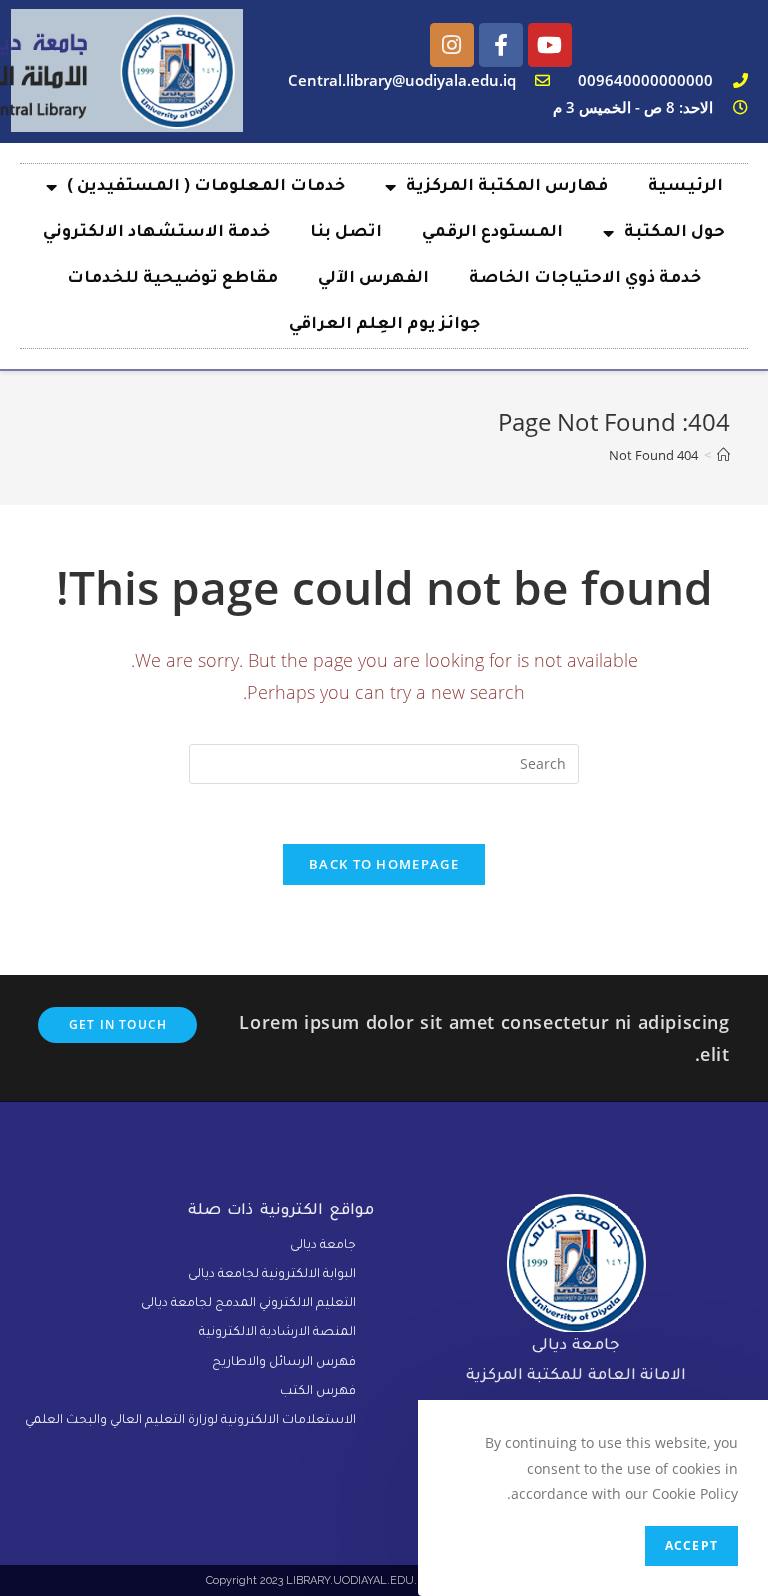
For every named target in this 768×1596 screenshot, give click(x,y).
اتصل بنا (346, 233)
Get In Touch (118, 1024)
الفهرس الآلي (373, 279)
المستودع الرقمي (492, 233)
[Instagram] (452, 45)
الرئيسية (685, 187)
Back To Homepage (384, 864)
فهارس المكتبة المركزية (507, 187)
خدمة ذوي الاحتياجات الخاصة (585, 279)
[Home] (723, 455)
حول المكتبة (674, 233)
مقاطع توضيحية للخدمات (172, 279)
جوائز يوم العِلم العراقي (384, 325)
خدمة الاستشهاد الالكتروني (156, 233)
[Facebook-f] (501, 45)
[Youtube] (550, 45)
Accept (691, 1545)
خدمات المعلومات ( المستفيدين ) (206, 187)
